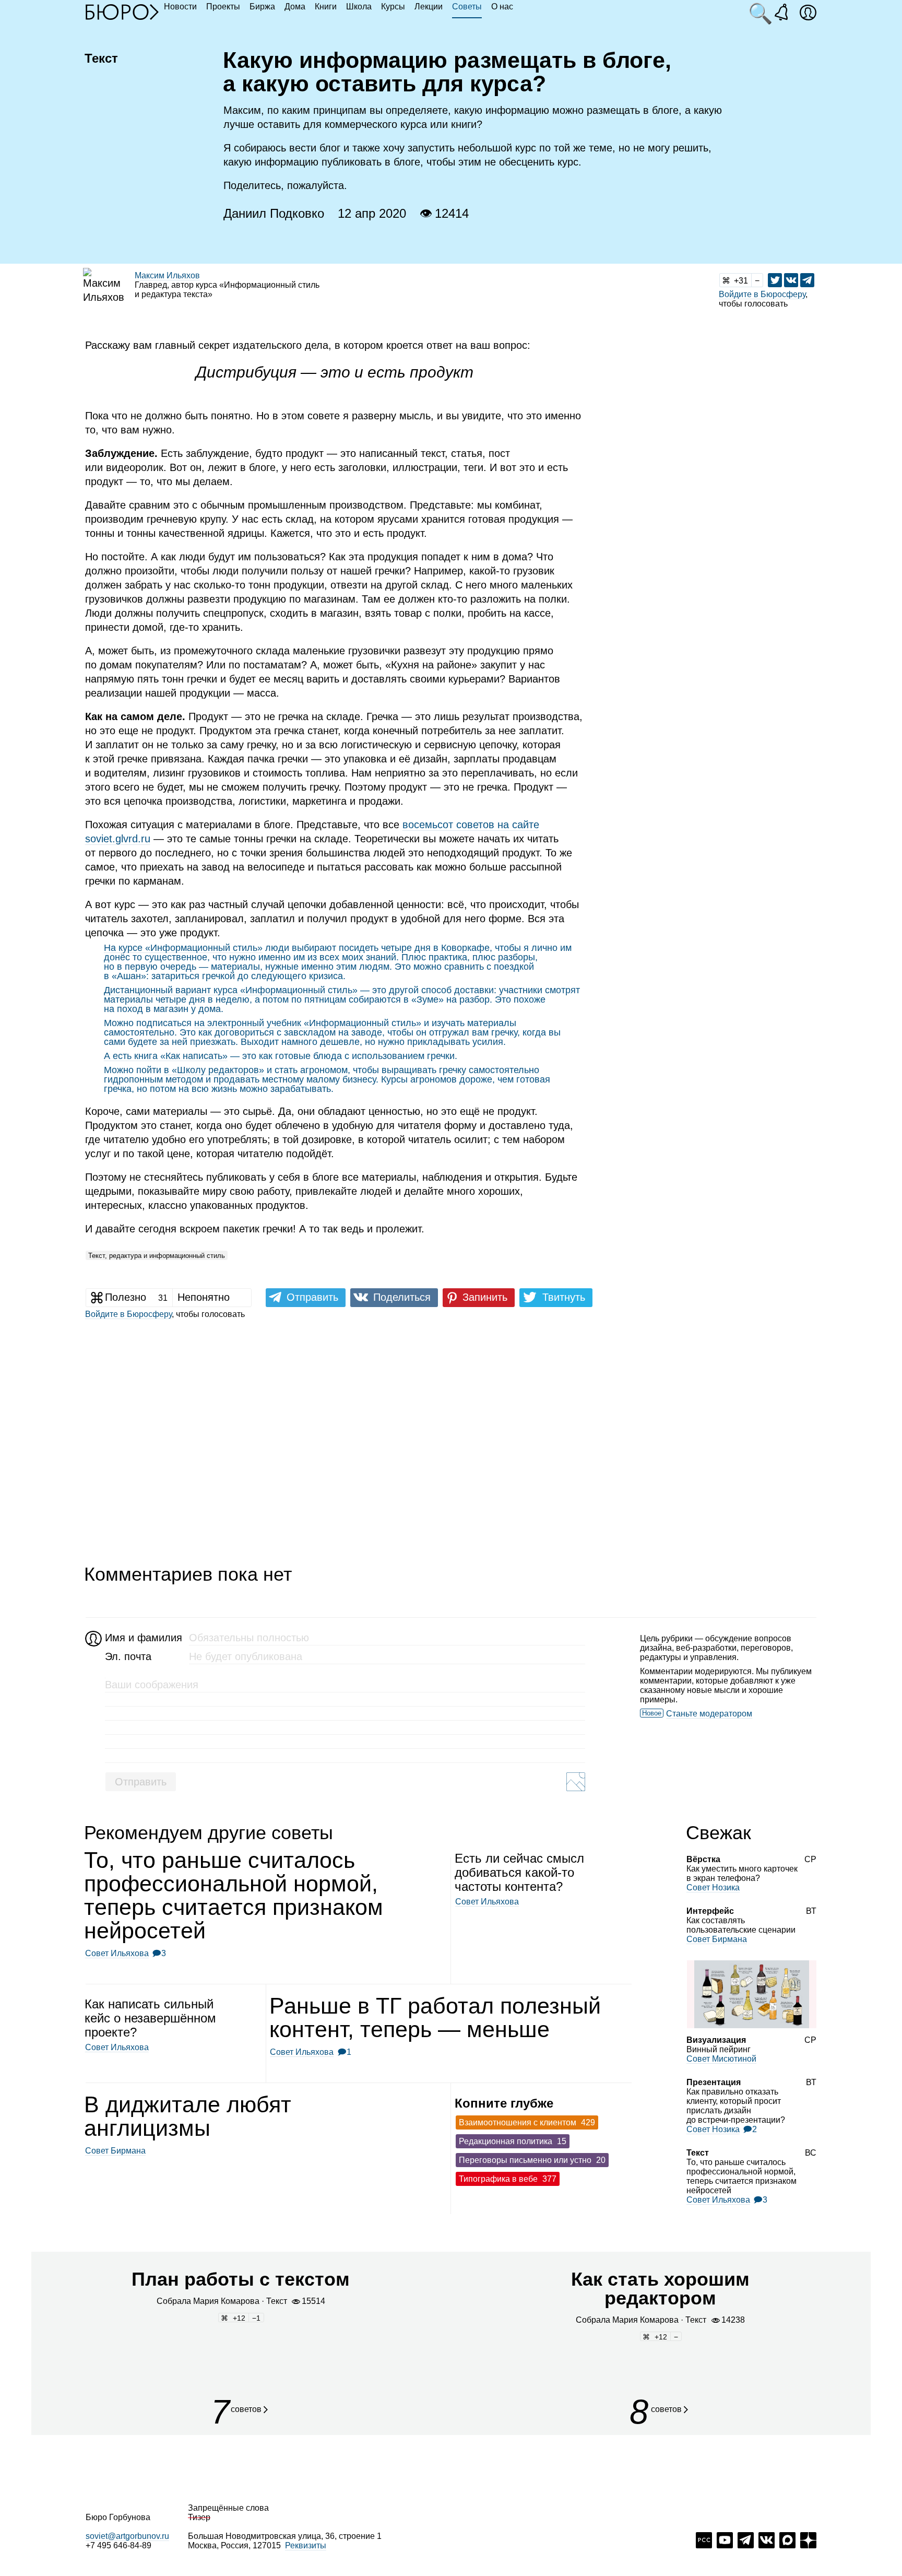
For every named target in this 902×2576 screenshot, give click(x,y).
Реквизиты (306, 2545)
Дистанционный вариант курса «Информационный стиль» (231, 990)
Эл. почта (128, 1656)
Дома (295, 7)
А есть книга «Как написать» (166, 1056)
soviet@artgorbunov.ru (127, 2536)
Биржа (262, 7)
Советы (467, 7)
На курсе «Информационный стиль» (183, 948)
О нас (502, 7)
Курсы (393, 7)
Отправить (141, 1782)
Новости (180, 7)
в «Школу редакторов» (214, 1070)
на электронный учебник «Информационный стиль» (308, 1023)
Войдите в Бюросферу (762, 294)
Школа (359, 7)
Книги (326, 7)
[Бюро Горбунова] (122, 11)
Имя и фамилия (142, 1638)
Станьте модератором (709, 1714)
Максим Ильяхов (167, 275)
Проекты (223, 7)
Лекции (429, 7)
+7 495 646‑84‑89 (118, 2545)
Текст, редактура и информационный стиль (157, 1256)
